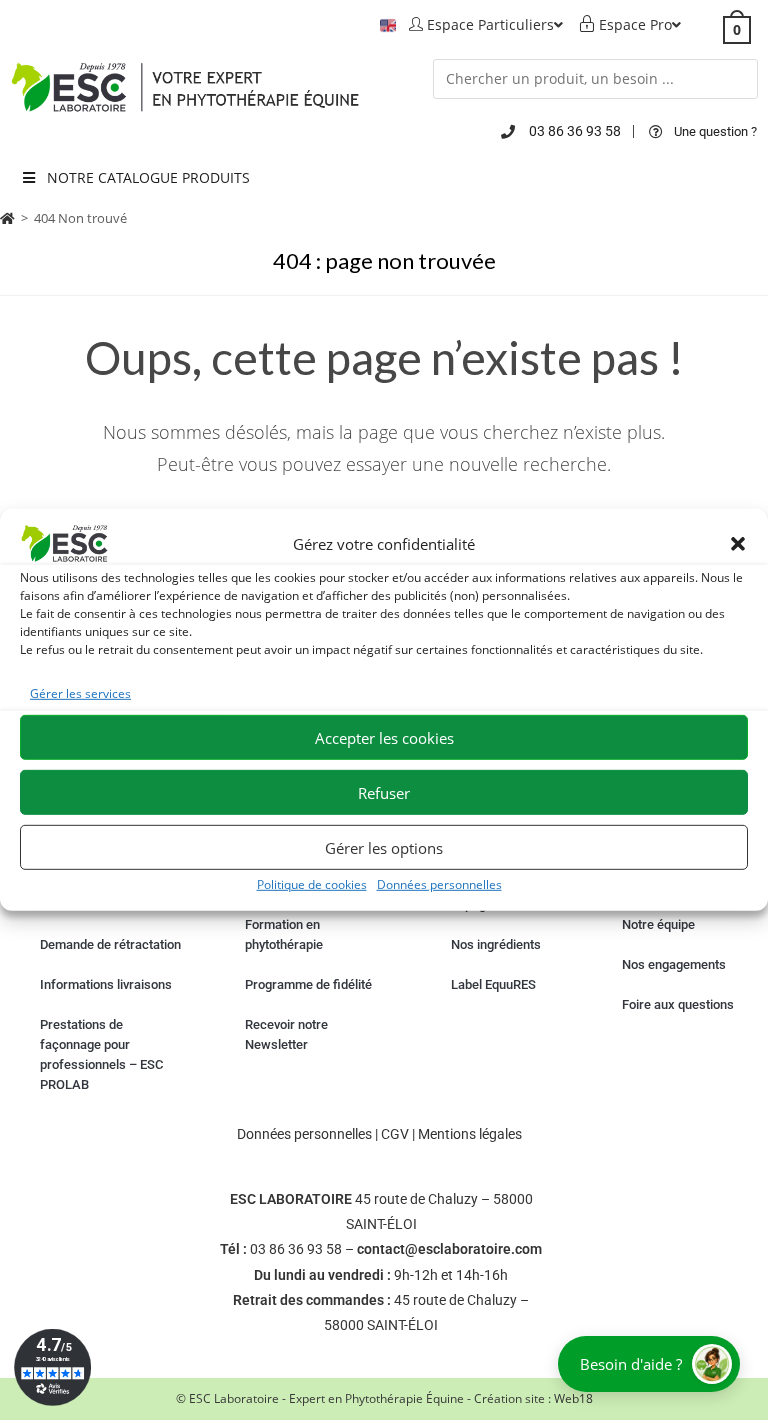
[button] (738, 544)
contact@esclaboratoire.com (449, 1249)
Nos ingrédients (496, 944)
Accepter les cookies (384, 738)
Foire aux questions (678, 1004)
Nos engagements (674, 964)
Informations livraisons (106, 984)
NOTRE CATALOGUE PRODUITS (148, 177)
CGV (395, 1134)
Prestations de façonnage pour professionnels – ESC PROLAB (101, 1054)
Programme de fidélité (308, 984)
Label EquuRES (493, 984)
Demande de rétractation (110, 944)
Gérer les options (384, 848)
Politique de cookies (312, 884)
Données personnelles (439, 884)
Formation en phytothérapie (284, 934)
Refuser (384, 793)
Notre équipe (658, 924)
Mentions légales (470, 1134)
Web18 (573, 1398)
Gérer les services (80, 693)
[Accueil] (7, 218)
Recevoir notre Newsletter (286, 1034)
